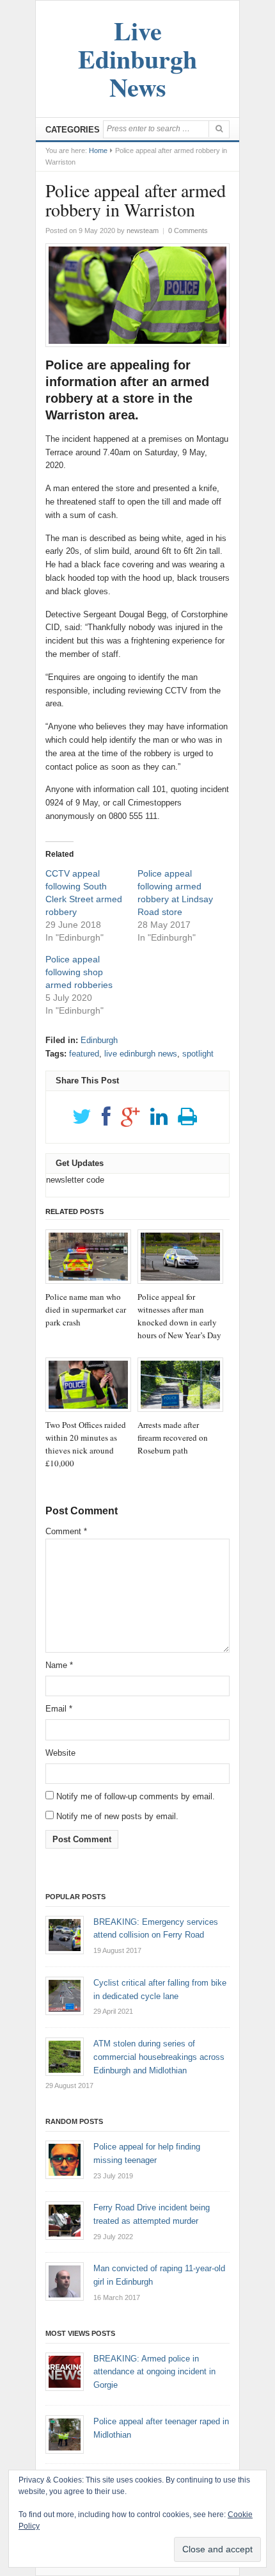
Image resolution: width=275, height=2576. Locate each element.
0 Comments (188, 231)
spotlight (198, 1054)
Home (98, 150)
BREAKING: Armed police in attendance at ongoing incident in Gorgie (154, 2372)
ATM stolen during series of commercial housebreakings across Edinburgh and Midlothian (159, 2057)
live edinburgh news (141, 1054)
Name (59, 1665)
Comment (66, 1531)
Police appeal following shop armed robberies (79, 972)
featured (84, 1054)
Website (60, 1753)
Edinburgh (99, 1040)
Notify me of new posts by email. (117, 1816)
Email (59, 1709)
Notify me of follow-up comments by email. (136, 1796)
